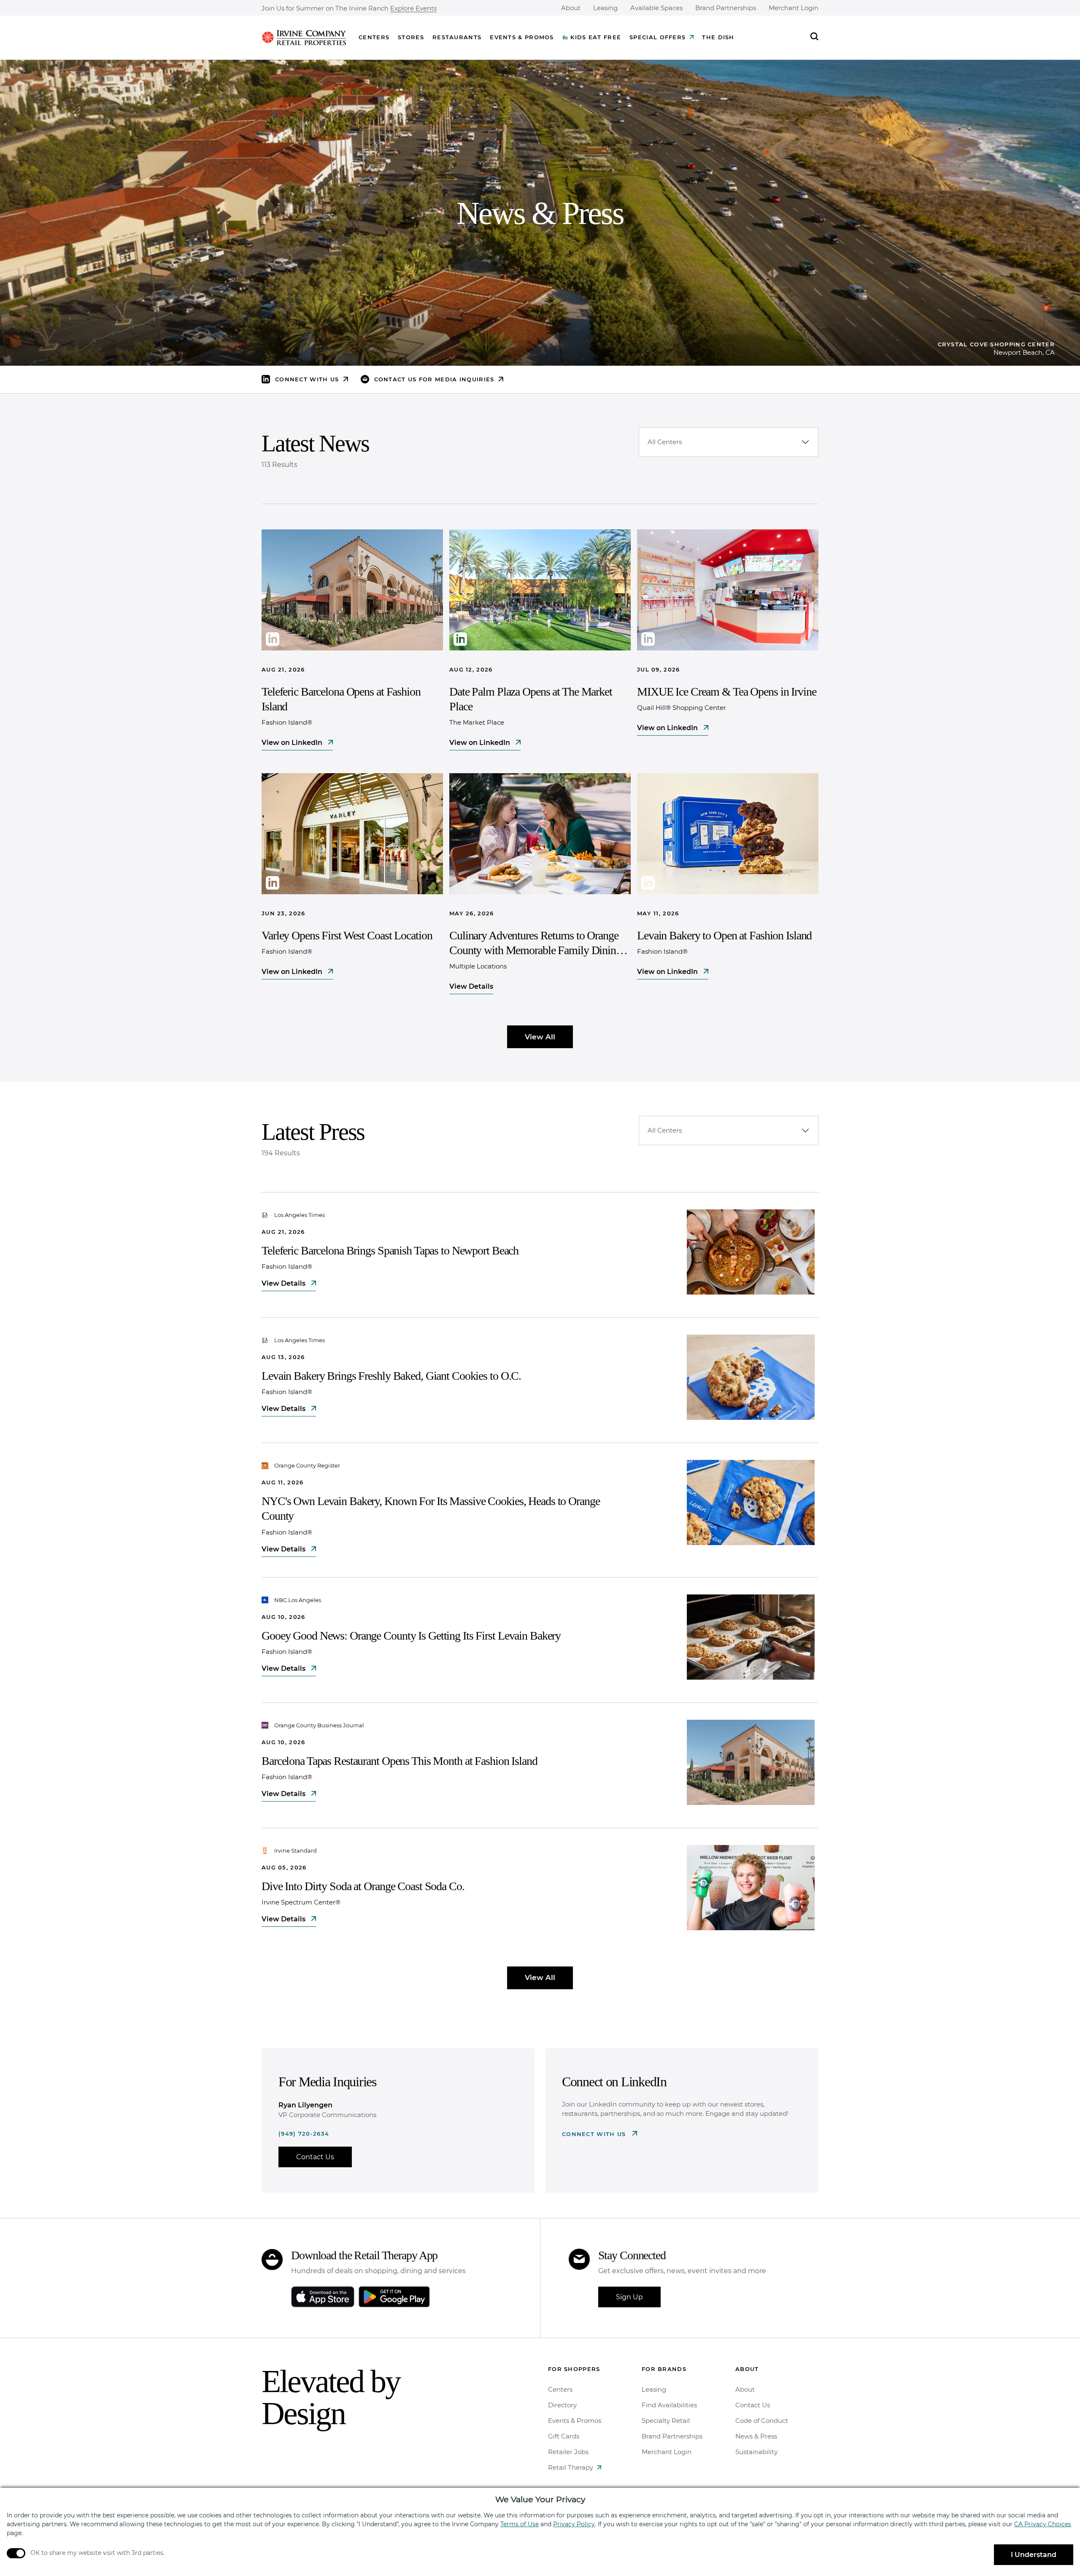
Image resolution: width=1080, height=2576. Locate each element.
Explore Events (413, 9)
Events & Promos (522, 37)
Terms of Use (520, 2524)
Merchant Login (794, 8)
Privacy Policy (574, 2524)
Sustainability (756, 2452)
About (571, 8)
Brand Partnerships (726, 8)
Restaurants (457, 37)
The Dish (718, 37)
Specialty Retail (666, 2421)
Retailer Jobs (568, 2452)
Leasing (605, 8)
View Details (471, 986)
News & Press (756, 2436)
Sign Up (629, 2297)
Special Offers (657, 37)
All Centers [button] (665, 442)
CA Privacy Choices (1043, 2524)
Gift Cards (564, 2436)
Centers (374, 37)
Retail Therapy (571, 2467)
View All (540, 1037)
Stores (411, 37)
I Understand (1034, 2555)
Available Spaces (656, 8)
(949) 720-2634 (304, 2134)
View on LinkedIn (293, 743)
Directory (562, 2405)
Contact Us (315, 2157)
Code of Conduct (762, 2421)
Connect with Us (595, 2134)
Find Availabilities (669, 2405)
